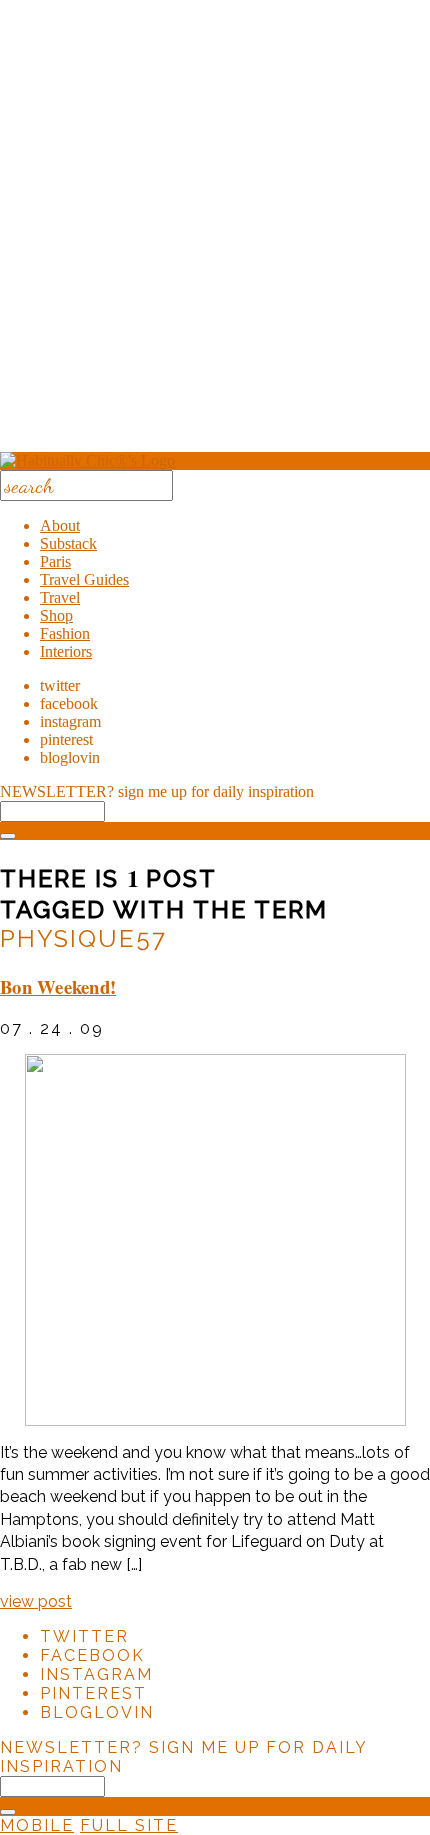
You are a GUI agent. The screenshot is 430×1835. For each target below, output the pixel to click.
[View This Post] (215, 1240)
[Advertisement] (215, 233)
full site (129, 1825)
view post (36, 1601)
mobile (37, 1825)
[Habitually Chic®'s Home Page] (87, 460)
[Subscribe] (8, 836)
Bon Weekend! (58, 986)
